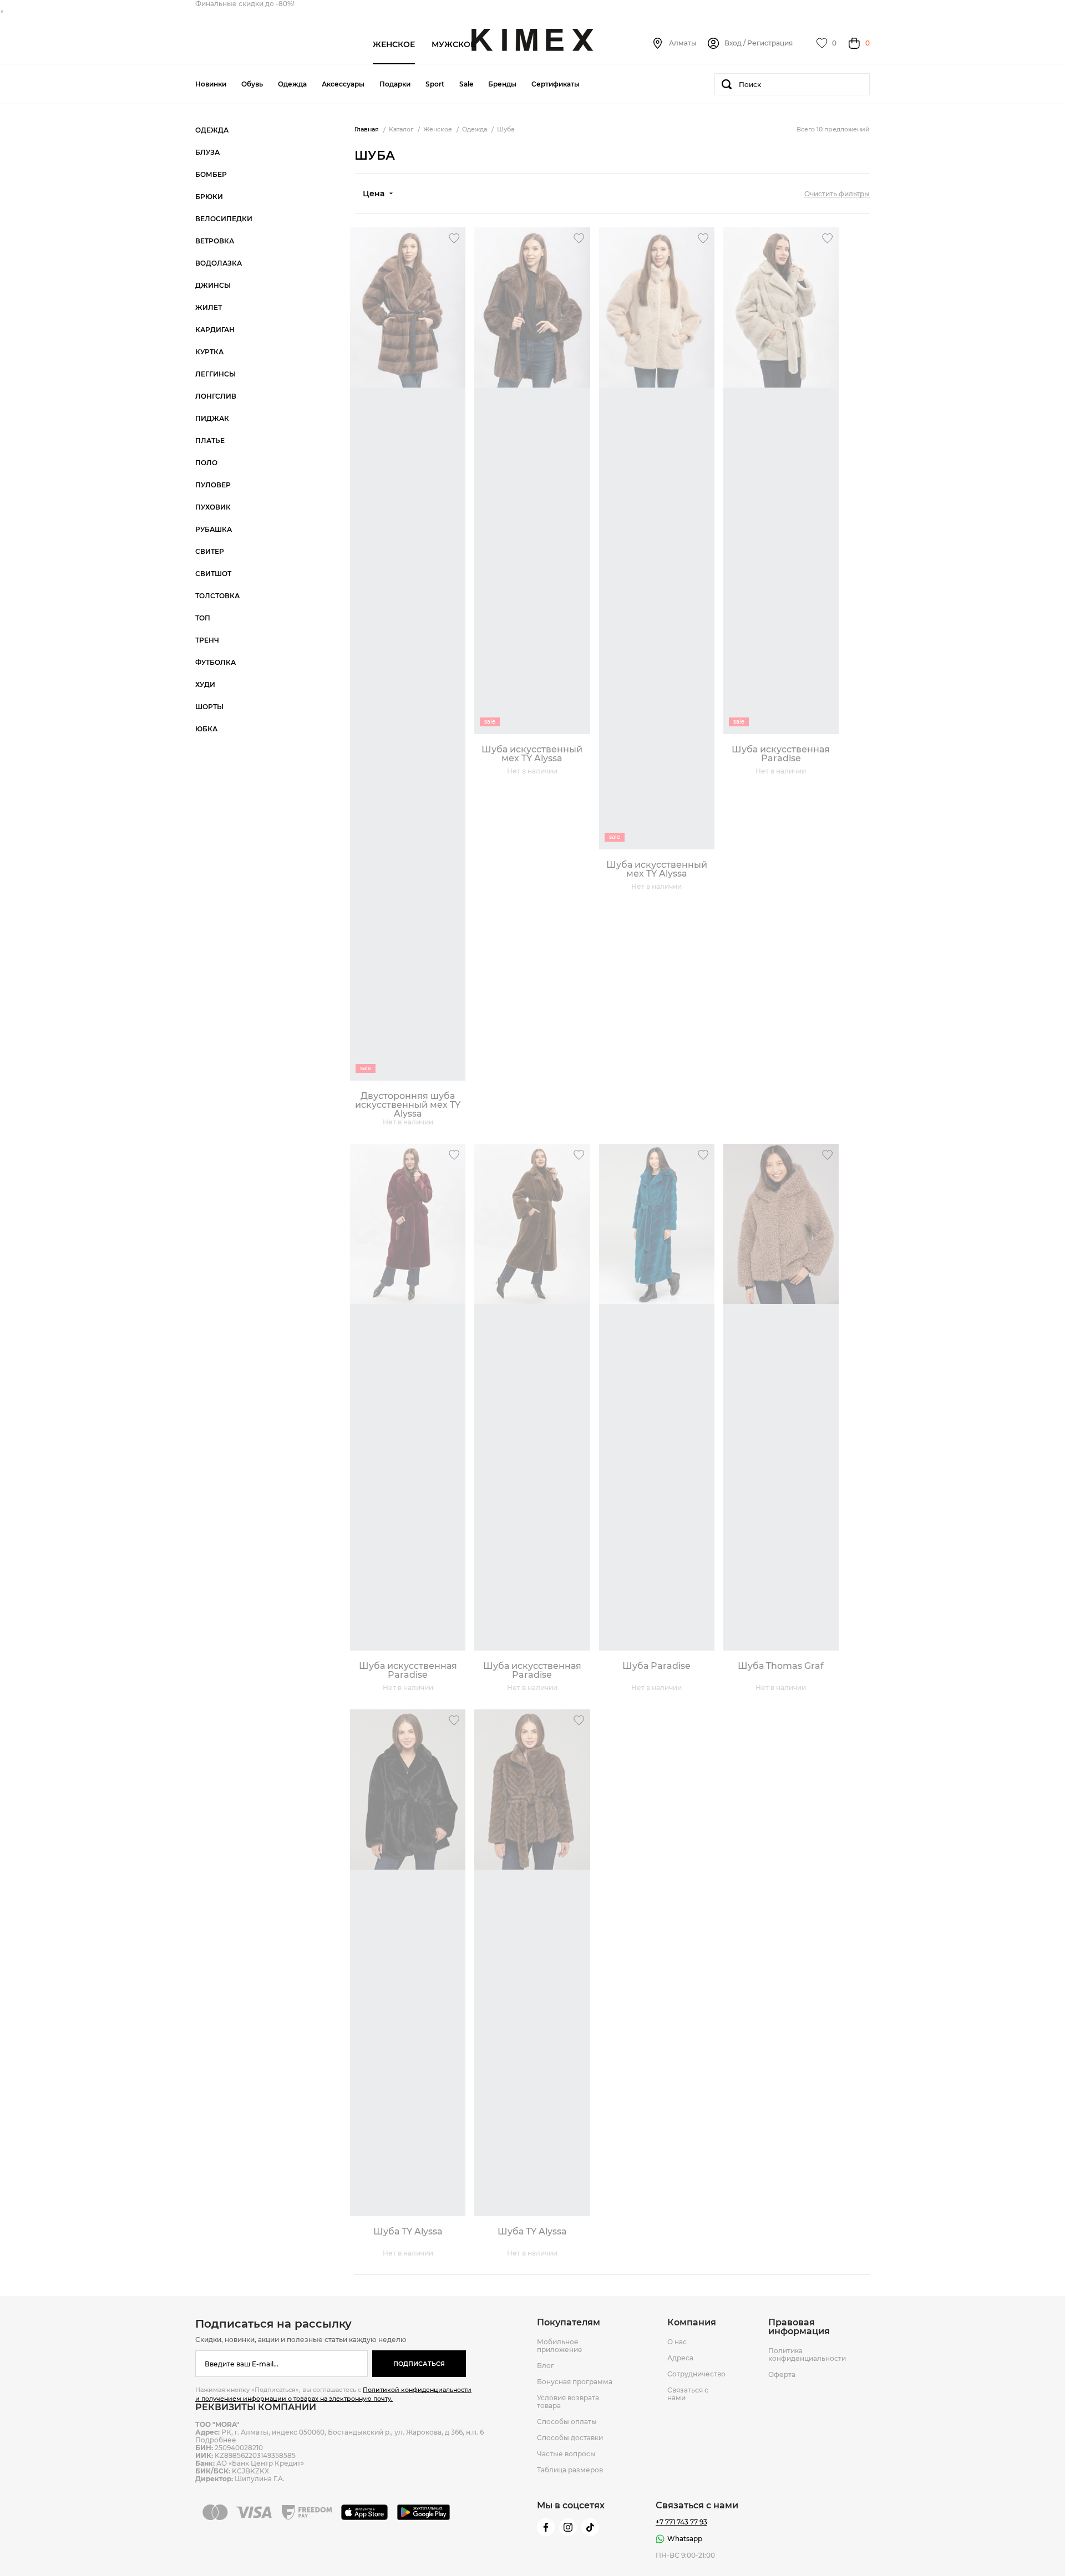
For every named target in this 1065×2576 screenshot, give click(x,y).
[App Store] (366, 2512)
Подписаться (419, 2364)
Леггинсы (215, 374)
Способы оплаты (567, 2422)
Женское (394, 44)
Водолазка (219, 263)
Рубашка (214, 530)
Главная (367, 129)
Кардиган (215, 330)
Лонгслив (216, 396)
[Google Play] (425, 2512)
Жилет (209, 308)
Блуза (207, 152)
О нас (677, 2342)
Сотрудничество (696, 2374)
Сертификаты (556, 84)
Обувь (252, 84)
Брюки (209, 197)
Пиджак (212, 419)
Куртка (209, 352)
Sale (466, 84)
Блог (546, 2366)
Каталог (401, 129)
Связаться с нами (688, 2394)
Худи (205, 685)
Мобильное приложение (560, 2346)
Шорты (209, 707)
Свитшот (213, 574)
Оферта (782, 2375)
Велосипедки (224, 219)
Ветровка (215, 241)
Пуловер (213, 485)
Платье (210, 441)
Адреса (680, 2358)
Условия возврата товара (568, 2402)
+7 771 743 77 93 (681, 2522)
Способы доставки (570, 2438)
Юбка (206, 729)
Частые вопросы (566, 2454)
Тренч (207, 640)
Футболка (215, 663)
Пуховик (213, 507)
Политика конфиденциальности (807, 2355)
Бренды (502, 84)
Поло (206, 463)
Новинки (211, 84)
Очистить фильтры (837, 194)
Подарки (395, 84)
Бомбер (211, 175)
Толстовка (217, 596)
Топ (203, 618)
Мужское (453, 44)
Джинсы (213, 286)
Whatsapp (685, 2539)
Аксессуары (343, 84)
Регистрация (770, 43)
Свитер (210, 552)
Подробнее (216, 2440)
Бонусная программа (575, 2382)
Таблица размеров (570, 2470)
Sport (435, 84)
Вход (733, 43)
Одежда (292, 84)
